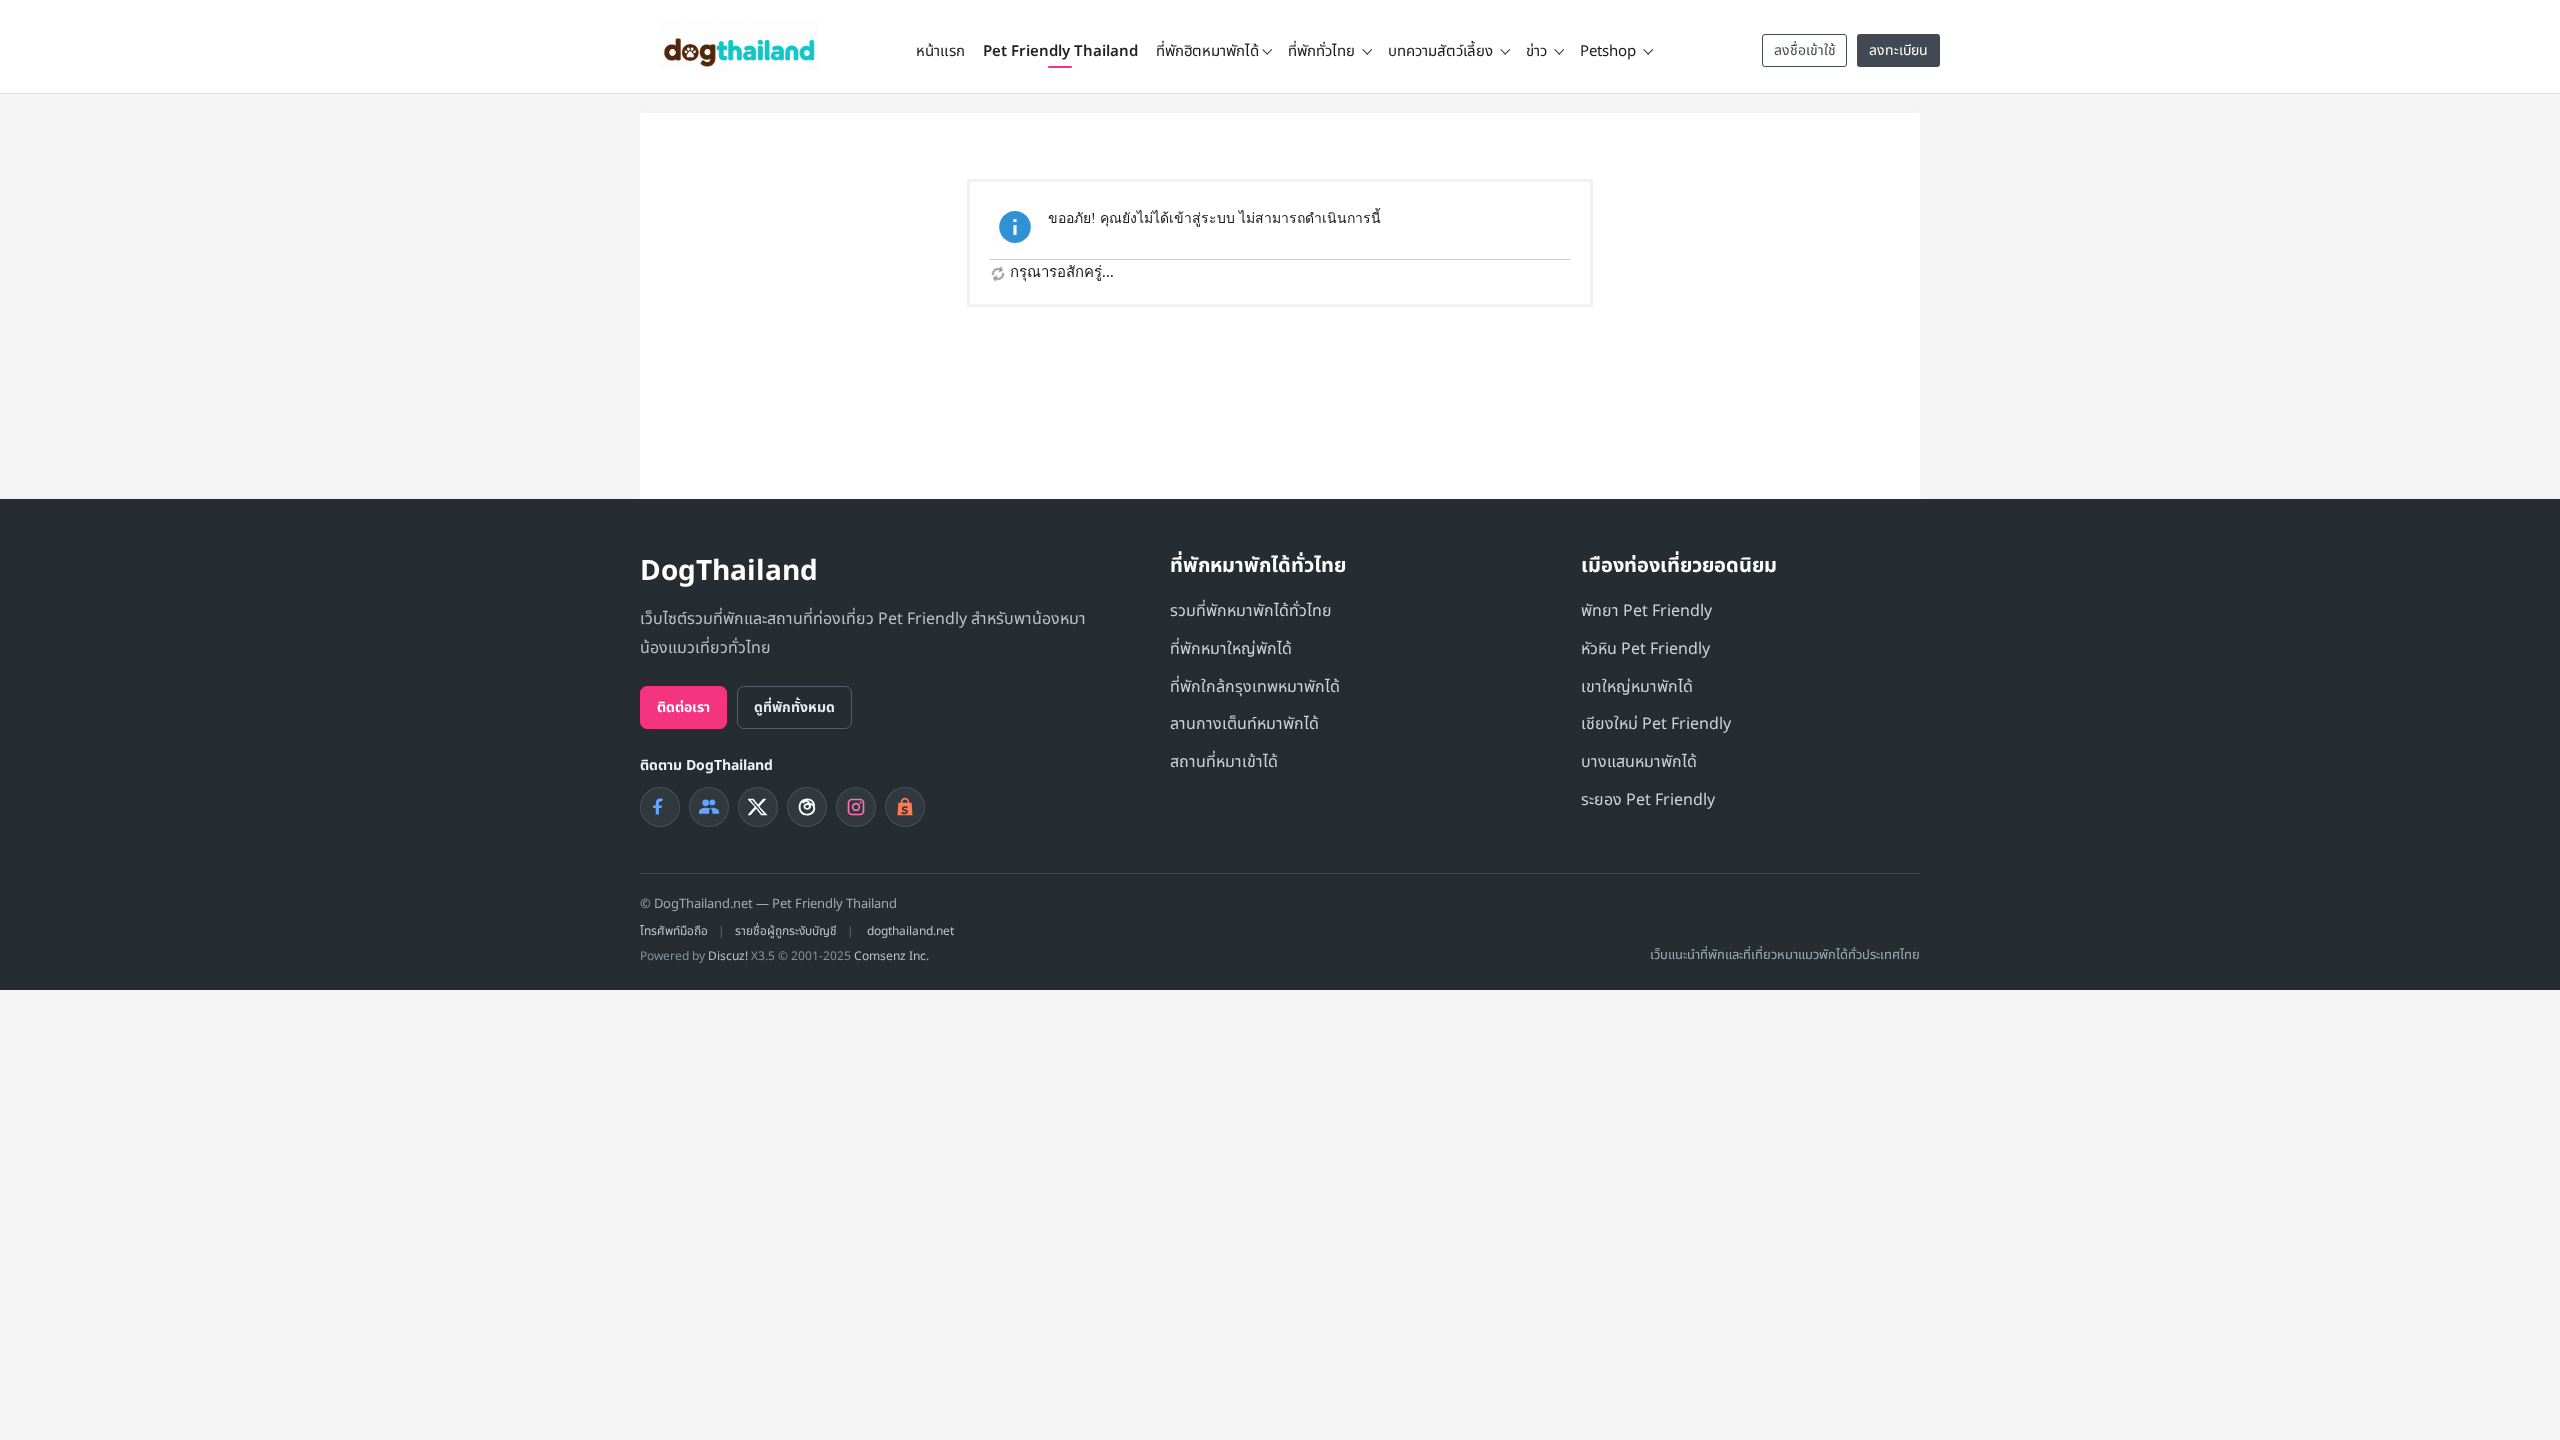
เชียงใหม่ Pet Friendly (1656, 724)
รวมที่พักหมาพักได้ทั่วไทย (1251, 611)
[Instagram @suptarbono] (856, 807)
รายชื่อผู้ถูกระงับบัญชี (786, 931)
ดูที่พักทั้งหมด (794, 707)
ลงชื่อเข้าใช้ (1805, 50)
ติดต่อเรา (683, 707)
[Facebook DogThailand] (660, 807)
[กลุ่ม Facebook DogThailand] (709, 807)
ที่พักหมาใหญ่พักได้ (1231, 649)
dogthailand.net (910, 931)
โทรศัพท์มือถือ (674, 931)
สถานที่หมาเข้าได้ (1224, 762)
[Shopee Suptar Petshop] (905, 807)
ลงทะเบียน (1898, 50)
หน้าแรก (940, 51)
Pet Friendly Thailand (1060, 51)
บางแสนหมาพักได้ (1639, 762)
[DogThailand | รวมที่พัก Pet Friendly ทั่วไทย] (739, 45)
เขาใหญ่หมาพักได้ (1637, 687)
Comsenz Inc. (891, 956)
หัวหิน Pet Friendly (1645, 649)
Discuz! (728, 956)
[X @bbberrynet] (758, 807)
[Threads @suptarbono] (807, 807)
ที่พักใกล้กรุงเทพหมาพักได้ (1255, 687)
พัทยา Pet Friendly (1646, 611)
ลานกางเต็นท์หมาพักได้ (1244, 724)
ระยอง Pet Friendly (1648, 800)
